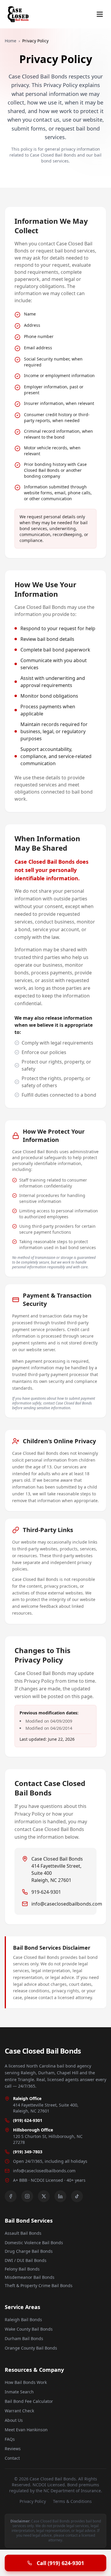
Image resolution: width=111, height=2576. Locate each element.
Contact (12, 2458)
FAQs (10, 2439)
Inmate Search (19, 2392)
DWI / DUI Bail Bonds (26, 2260)
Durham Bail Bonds (24, 2338)
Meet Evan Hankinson (26, 2430)
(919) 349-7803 (28, 2152)
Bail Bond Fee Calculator (29, 2401)
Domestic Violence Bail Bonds (34, 2243)
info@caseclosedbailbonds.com (67, 1904)
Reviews (13, 2449)
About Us (14, 2420)
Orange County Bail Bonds (31, 2348)
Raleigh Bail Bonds (23, 2320)
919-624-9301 (46, 1892)
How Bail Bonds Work (26, 2382)
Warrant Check (19, 2411)
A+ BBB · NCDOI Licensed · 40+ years (49, 2180)
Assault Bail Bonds (23, 2233)
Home (11, 41)
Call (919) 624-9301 (60, 2563)
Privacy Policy (33, 2501)
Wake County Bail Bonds (29, 2329)
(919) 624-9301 (28, 2120)
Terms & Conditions (72, 2501)
